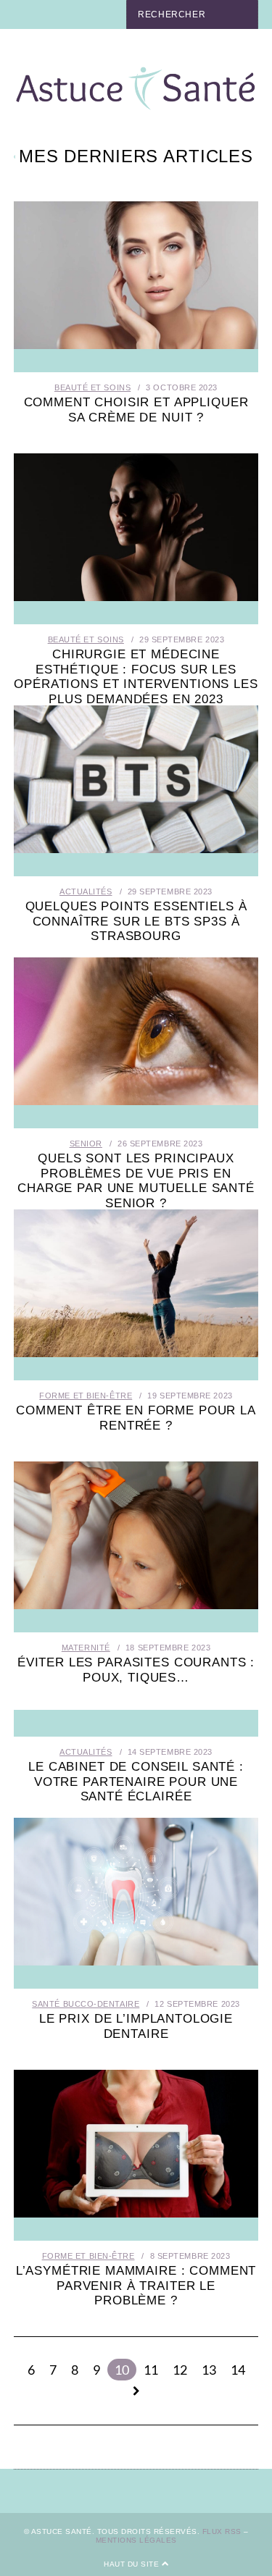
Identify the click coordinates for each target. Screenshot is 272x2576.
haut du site (133, 2564)
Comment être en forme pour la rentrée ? (136, 1418)
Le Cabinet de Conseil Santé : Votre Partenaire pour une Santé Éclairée (136, 1782)
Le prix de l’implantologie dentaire (136, 2026)
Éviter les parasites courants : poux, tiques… (136, 1670)
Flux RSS (222, 2531)
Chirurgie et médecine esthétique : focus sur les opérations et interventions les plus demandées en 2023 (136, 676)
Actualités (86, 891)
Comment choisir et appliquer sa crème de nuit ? (136, 410)
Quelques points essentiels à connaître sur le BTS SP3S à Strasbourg (136, 921)
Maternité (86, 1648)
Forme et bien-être (86, 1396)
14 (238, 2370)
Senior (86, 1144)
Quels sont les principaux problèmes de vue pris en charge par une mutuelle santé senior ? (136, 1180)
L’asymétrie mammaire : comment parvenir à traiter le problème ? (136, 2286)
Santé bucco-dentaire (86, 2004)
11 (151, 2370)
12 (180, 2370)
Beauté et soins (92, 387)
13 (209, 2370)
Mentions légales (136, 2540)
